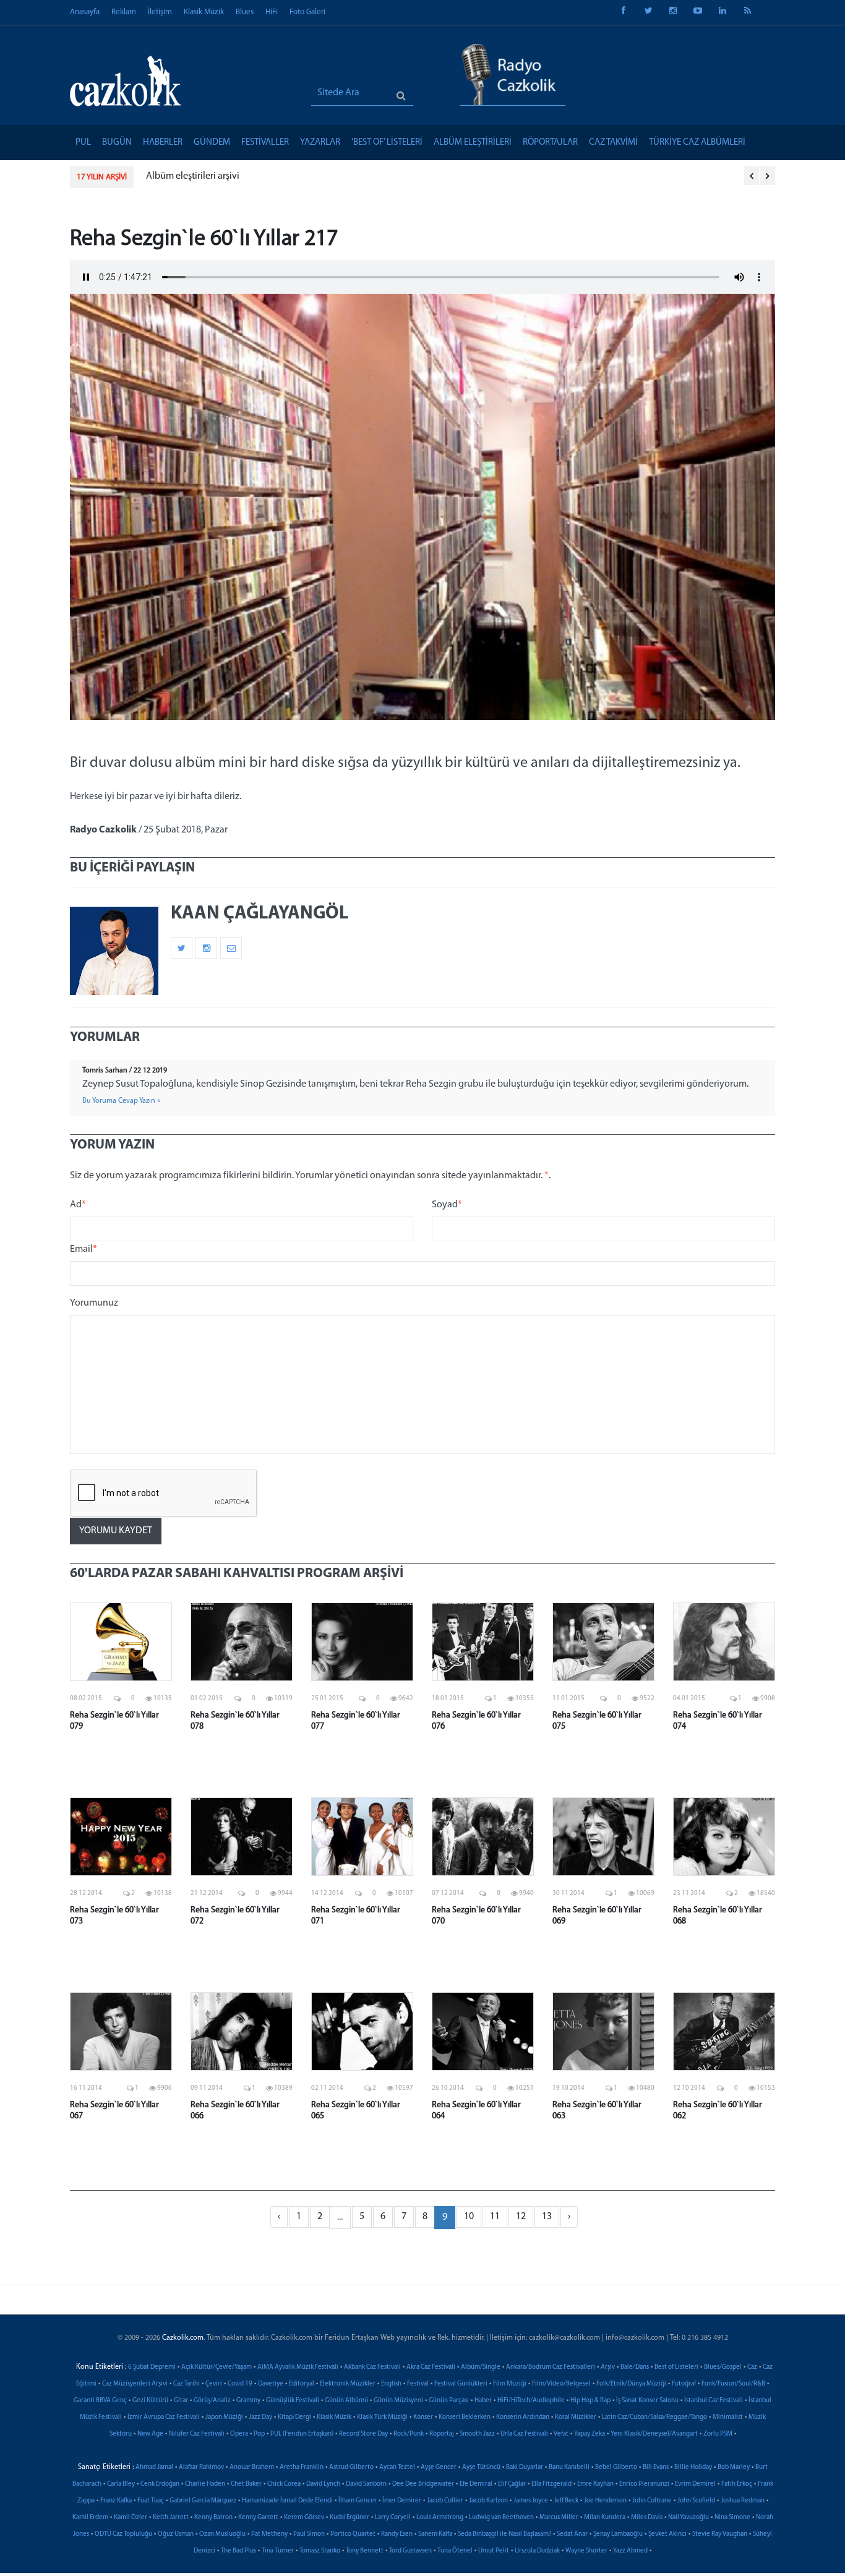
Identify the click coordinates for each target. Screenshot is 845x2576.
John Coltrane (652, 2501)
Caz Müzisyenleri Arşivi (135, 2384)
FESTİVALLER (265, 143)
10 (469, 2217)
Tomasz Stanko (320, 2551)
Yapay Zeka (590, 2434)
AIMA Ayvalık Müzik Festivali (298, 2367)
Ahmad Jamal (154, 2467)
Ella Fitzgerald (551, 2484)
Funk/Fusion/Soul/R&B (733, 2384)
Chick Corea (284, 2484)
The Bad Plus (238, 2551)
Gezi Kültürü (150, 2401)
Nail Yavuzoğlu (688, 2518)
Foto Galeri (307, 12)
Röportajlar (550, 143)
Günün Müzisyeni (398, 2401)
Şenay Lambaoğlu (618, 2534)
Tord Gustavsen (410, 2551)
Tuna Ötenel (455, 2551)
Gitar (181, 2401)
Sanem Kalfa (435, 2534)
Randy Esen (397, 2534)
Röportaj (442, 2434)
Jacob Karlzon (488, 2501)
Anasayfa (85, 12)
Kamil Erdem (90, 2518)
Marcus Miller (559, 2518)
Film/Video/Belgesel (561, 2384)
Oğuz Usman (176, 2534)
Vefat (561, 2434)
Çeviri (214, 2384)
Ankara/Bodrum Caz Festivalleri (551, 2367)
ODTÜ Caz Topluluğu (123, 2534)
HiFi (272, 12)
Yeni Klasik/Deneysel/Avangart (654, 2434)
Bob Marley (734, 2467)
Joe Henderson (605, 2501)
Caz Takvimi (613, 143)
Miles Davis (647, 2518)
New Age (150, 2434)
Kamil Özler (131, 2518)
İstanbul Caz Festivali (714, 2401)
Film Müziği (510, 2384)
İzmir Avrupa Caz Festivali (164, 2417)
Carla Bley (121, 2484)
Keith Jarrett (171, 2518)
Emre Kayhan (595, 2484)
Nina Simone (732, 2518)
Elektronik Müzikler (348, 2384)
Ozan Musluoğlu (222, 2534)
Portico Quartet (353, 2534)
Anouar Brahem (252, 2467)
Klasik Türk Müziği (382, 2417)
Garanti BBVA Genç (100, 2401)
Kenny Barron (213, 2518)
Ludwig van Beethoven (501, 2518)
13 (547, 2217)
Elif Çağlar (512, 2484)
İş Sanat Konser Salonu (647, 2401)
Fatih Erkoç (737, 2484)
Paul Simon (309, 2534)
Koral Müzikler (576, 2417)
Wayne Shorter (586, 2551)
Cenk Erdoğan (160, 2484)
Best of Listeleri (676, 2367)
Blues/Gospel (723, 2367)
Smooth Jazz (477, 2434)
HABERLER (163, 143)
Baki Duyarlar (525, 2467)
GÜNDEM (212, 143)
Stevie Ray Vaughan (720, 2534)
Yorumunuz (94, 1303)
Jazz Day (260, 2417)
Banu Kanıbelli (569, 2467)
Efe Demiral (476, 2484)
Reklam (124, 12)
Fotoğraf (684, 2384)
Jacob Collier (445, 2501)
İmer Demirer (402, 2501)
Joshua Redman (743, 2501)
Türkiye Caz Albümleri (697, 143)
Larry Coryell (393, 2518)
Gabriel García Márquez (203, 2501)
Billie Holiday (693, 2467)
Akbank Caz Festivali (372, 2367)
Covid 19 (240, 2384)
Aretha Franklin (302, 2467)
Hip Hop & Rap (590, 2401)
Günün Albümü (346, 2401)
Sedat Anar (572, 2534)
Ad (78, 1205)
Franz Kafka (116, 2501)
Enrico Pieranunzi (644, 2484)
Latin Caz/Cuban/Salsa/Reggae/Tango (654, 2417)
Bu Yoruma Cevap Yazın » (121, 1101)
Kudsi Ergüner (350, 2518)
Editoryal (302, 2384)
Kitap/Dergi (294, 2417)
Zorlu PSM (718, 2434)
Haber (483, 2401)
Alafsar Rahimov (201, 2467)
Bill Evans (656, 2467)
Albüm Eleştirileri (473, 143)
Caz (752, 2367)
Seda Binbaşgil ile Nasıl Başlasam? (504, 2534)
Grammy (248, 2401)
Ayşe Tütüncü (481, 2467)
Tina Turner (278, 2551)
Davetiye (271, 2384)
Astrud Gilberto (351, 2467)
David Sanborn (366, 2484)
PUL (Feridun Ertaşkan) (302, 2434)
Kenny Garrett (258, 2518)
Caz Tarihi (187, 2384)
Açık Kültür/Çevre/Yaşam (217, 2367)
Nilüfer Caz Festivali (197, 2434)
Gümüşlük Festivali (293, 2401)
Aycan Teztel (397, 2467)
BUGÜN (117, 143)
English (391, 2384)
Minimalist (728, 2417)
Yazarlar (320, 143)
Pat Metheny (269, 2534)
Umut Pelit (494, 2551)
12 (521, 2217)
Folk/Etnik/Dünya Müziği (631, 2384)
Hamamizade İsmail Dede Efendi (287, 2501)
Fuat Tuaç (151, 2501)
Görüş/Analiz (212, 2401)
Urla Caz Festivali (524, 2434)
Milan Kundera (605, 2518)
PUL (83, 143)
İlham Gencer (358, 2501)
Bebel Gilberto (616, 2467)
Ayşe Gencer (439, 2467)
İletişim (160, 12)
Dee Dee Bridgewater (423, 2484)
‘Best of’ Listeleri (387, 143)
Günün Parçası (449, 2401)
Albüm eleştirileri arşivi (193, 176)
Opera (239, 2434)
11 (495, 2217)
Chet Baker (246, 2484)
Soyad (447, 1205)
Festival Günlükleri (461, 2384)
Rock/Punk (409, 2434)
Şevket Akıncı (667, 2534)
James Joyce (531, 2501)
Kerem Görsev (304, 2518)
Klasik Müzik (204, 12)
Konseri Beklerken (465, 2417)
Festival (418, 2384)
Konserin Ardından (523, 2417)
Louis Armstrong (440, 2518)
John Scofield (696, 2501)
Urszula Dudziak (537, 2551)
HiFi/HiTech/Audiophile (531, 2401)
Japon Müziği (224, 2417)
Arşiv (608, 2367)
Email (84, 1249)
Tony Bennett (365, 2551)
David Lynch (323, 2484)
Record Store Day (363, 2434)
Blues (245, 12)
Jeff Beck (566, 2501)
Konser (423, 2417)
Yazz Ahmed (630, 2551)
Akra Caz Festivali (431, 2367)
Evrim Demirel (695, 2484)
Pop (259, 2434)
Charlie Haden (205, 2484)
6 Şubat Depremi (152, 2367)
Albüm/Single (481, 2367)
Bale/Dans (635, 2367)
